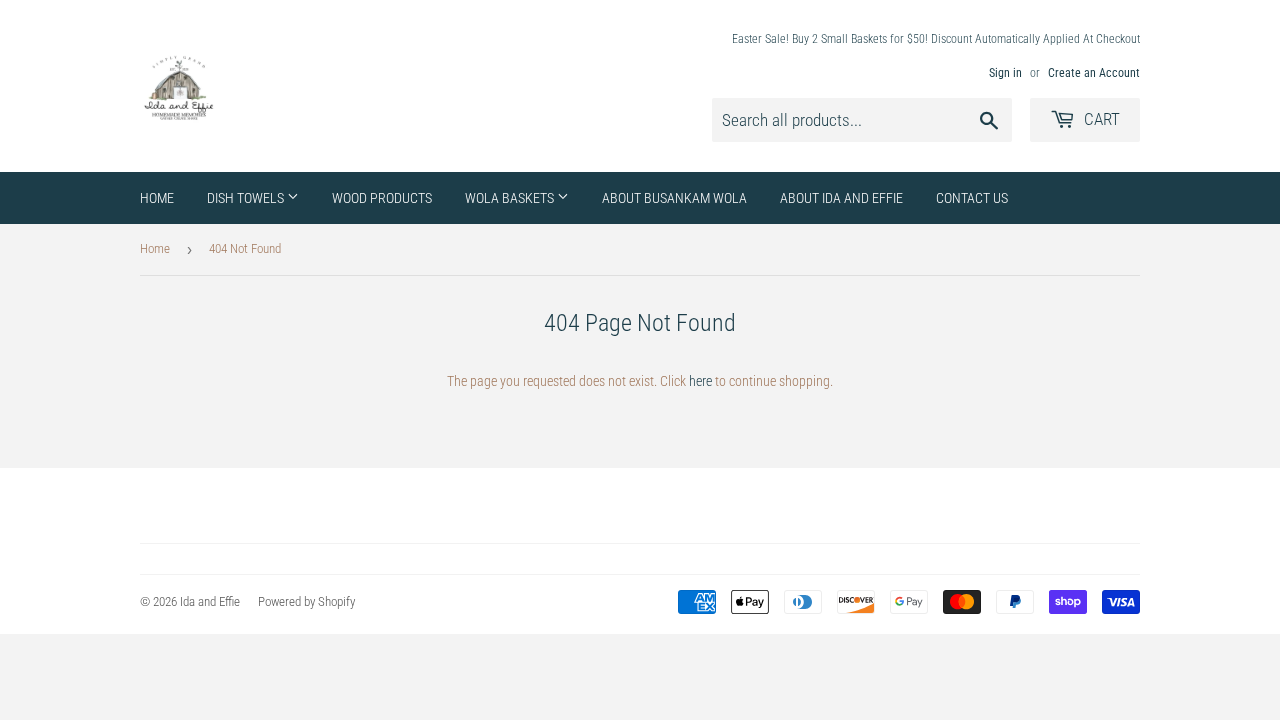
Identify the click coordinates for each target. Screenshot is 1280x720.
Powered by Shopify (306, 601)
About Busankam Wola (674, 198)
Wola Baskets (511, 198)
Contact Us (972, 198)
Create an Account (1094, 73)
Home (157, 198)
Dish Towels (247, 198)
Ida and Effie (210, 601)
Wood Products (382, 198)
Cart (1100, 119)
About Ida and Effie (841, 198)
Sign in (1005, 73)
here (700, 381)
